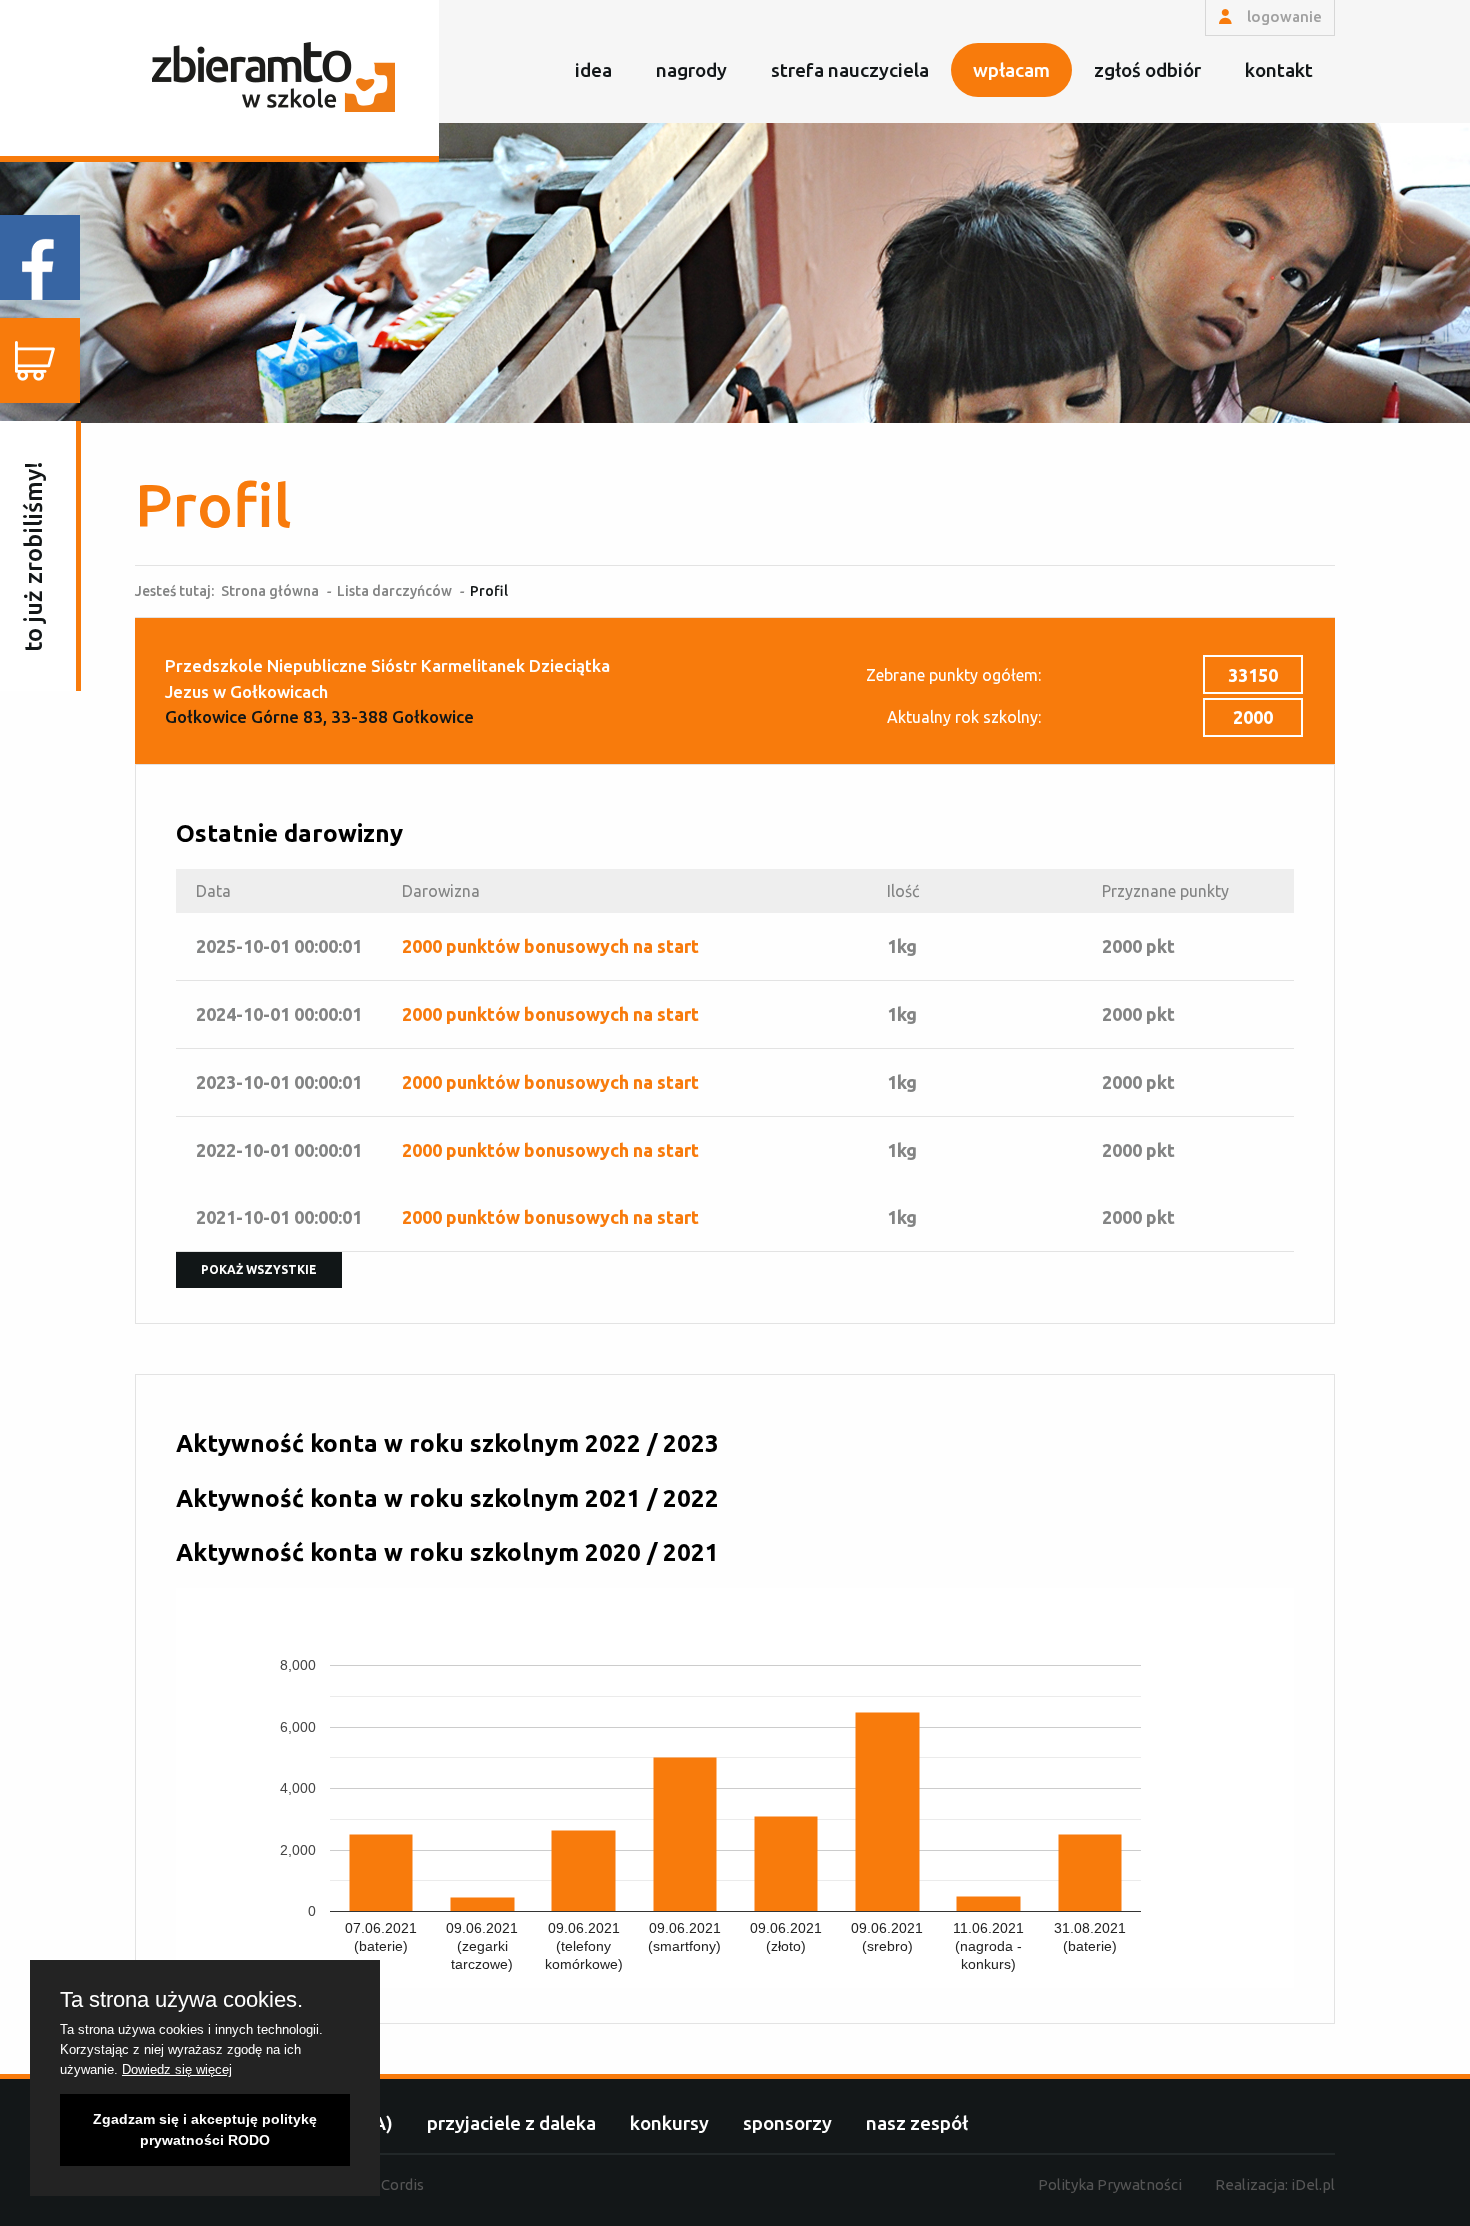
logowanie (1282, 16)
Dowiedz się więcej (177, 2069)
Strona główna (270, 591)
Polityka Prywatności (1110, 2184)
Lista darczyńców (394, 591)
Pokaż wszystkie (259, 1269)
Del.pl (1313, 2184)
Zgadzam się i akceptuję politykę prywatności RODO (205, 2129)
